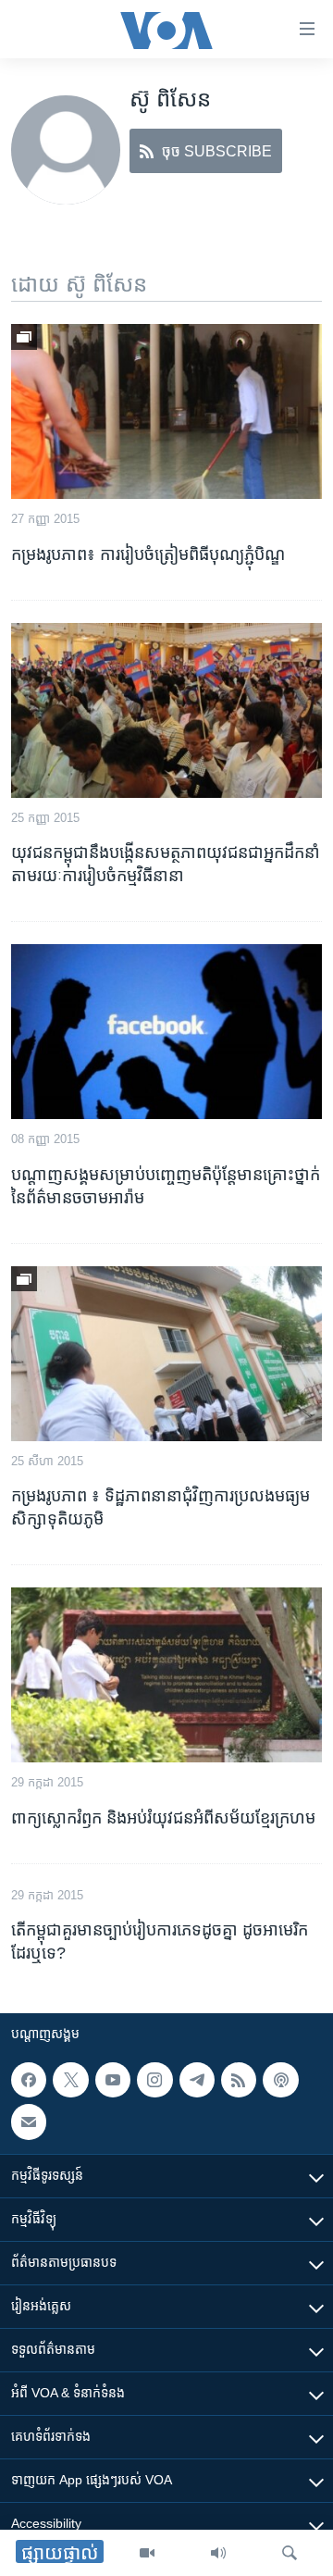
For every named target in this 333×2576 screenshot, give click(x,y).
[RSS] (239, 2080)
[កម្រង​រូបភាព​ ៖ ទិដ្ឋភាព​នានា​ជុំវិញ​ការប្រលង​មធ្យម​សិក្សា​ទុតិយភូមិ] (166, 1354)
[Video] (147, 2553)
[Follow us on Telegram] (197, 2080)
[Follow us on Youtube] (113, 2080)
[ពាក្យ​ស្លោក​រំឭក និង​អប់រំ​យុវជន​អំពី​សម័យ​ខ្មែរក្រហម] (166, 1675)
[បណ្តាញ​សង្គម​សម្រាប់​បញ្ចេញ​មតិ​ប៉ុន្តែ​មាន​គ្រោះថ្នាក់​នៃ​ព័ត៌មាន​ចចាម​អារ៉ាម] (166, 1032)
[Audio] (218, 2553)
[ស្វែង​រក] (290, 2553)
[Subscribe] (29, 2122)
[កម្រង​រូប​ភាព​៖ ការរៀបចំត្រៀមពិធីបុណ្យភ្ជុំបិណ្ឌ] (166, 411)
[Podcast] (280, 2080)
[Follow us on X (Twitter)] (70, 2080)
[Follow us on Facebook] (29, 2080)
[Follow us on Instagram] (154, 2080)
